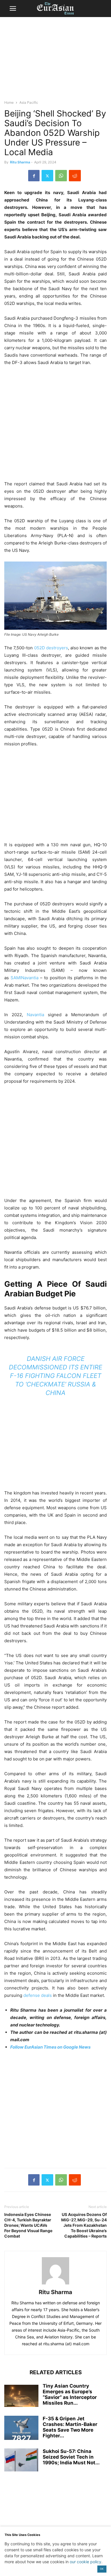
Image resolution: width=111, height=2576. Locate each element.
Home (9, 102)
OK (102, 2569)
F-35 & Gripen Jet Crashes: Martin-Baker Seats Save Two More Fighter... (70, 2427)
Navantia (35, 1015)
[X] (47, 176)
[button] (13, 9)
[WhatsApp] (61, 176)
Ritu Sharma (20, 162)
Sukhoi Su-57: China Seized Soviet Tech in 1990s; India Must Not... (71, 2457)
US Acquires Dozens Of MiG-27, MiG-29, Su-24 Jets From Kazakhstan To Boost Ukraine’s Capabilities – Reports (84, 2225)
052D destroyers (51, 648)
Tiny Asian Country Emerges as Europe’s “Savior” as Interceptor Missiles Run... (70, 2394)
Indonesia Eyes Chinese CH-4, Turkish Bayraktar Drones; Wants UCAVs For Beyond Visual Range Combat (28, 2225)
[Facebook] (34, 176)
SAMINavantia (24, 978)
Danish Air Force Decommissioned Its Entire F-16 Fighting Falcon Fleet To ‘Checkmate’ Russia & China (55, 1376)
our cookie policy (86, 2562)
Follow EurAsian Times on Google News (50, 2047)
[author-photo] (55, 2284)
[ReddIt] (75, 176)
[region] (55, 61)
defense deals (38, 1995)
